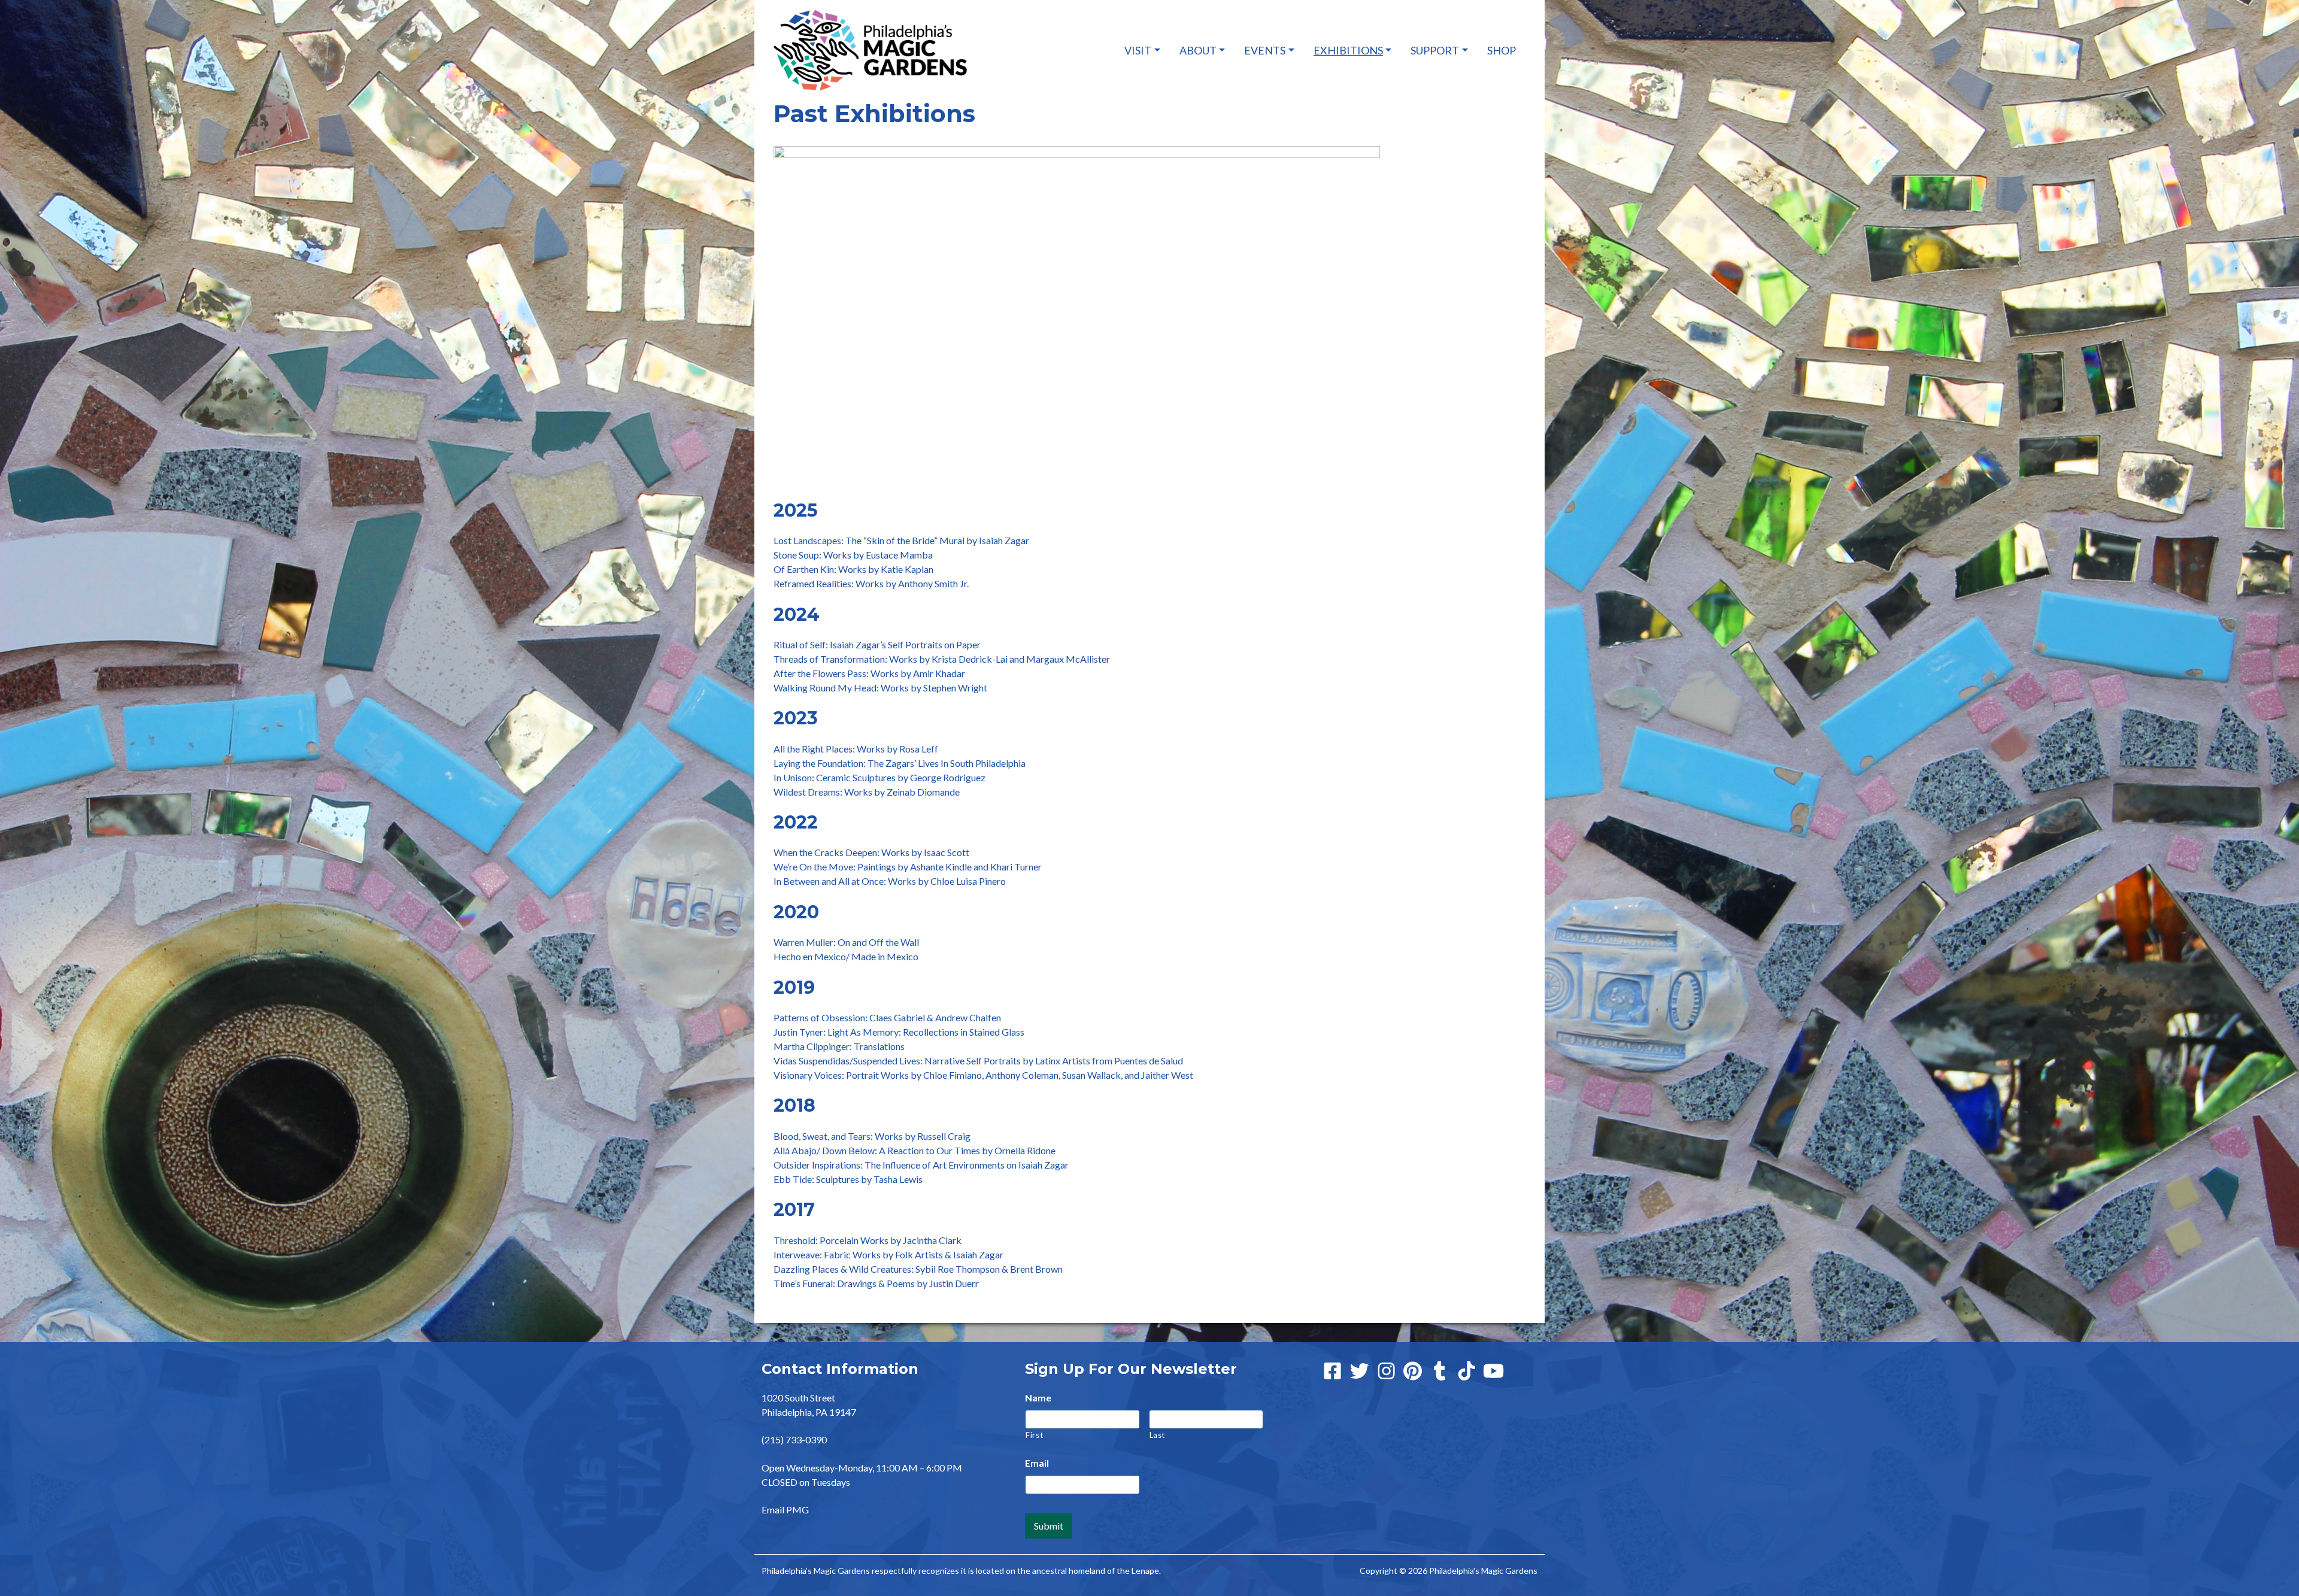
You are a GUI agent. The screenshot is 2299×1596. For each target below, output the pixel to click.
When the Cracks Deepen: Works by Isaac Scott (871, 852)
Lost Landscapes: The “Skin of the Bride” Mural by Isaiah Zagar (901, 540)
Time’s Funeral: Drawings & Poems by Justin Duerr (876, 1283)
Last (1158, 1435)
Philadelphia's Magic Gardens (1483, 1571)
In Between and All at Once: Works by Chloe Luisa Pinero (890, 881)
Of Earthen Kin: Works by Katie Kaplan (853, 569)
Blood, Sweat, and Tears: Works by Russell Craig (872, 1136)
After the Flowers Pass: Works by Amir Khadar (869, 673)
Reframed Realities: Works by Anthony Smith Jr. (871, 583)
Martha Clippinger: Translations (839, 1046)
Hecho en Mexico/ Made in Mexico (846, 956)
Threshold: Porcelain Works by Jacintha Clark (868, 1240)
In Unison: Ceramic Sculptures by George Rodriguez (879, 777)
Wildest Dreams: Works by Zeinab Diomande (867, 792)
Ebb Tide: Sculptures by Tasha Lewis (848, 1179)
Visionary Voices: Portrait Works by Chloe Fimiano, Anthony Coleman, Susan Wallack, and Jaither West (983, 1075)
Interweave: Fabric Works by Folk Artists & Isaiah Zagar (888, 1254)
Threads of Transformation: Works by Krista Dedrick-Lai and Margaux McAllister (942, 659)
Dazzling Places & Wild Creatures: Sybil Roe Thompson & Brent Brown (918, 1269)
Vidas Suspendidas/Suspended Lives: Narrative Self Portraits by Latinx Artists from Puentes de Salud (978, 1061)
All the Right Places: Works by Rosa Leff (856, 749)
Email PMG (785, 1509)
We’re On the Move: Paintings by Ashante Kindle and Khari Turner (908, 867)
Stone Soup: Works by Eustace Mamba (853, 555)
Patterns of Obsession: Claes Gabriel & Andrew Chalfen (887, 1017)
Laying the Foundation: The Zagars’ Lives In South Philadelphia (900, 763)
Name (1038, 1398)
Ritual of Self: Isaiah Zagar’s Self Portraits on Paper (877, 644)
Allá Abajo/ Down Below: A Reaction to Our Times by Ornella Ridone (915, 1150)
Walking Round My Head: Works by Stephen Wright (880, 688)
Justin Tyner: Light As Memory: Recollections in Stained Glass (899, 1032)
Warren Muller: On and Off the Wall (846, 942)
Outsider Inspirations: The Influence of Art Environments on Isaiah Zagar (921, 1165)
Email (1037, 1463)
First (1034, 1435)
